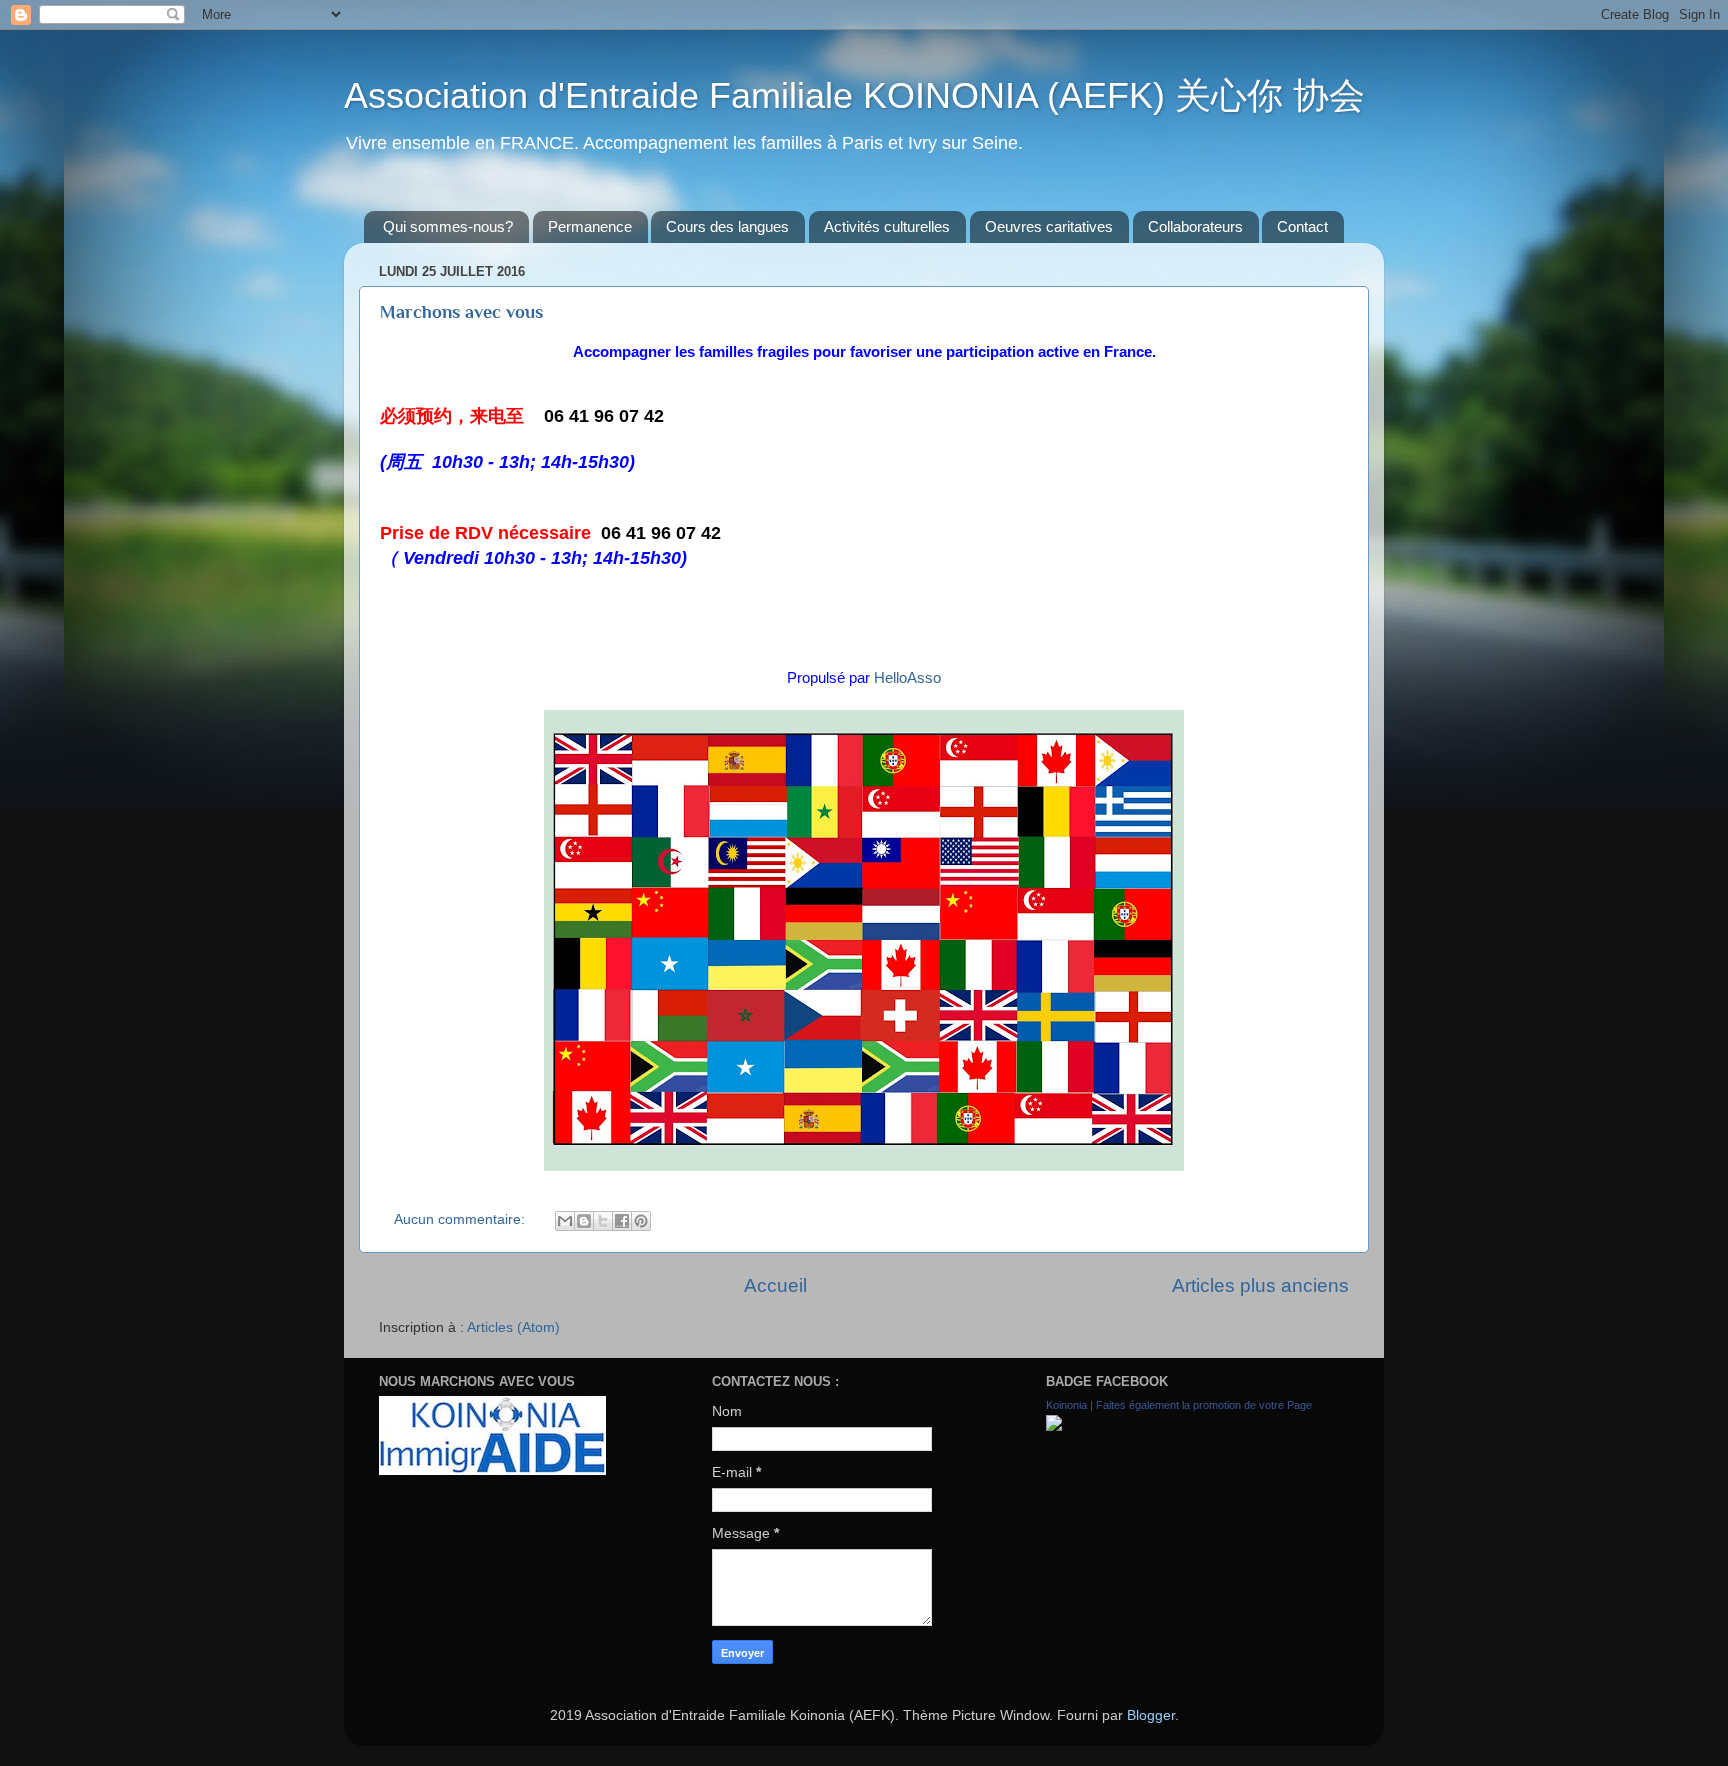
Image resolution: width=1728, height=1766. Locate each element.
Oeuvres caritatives (1049, 226)
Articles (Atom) (513, 1327)
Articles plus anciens (1260, 1285)
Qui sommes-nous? (448, 226)
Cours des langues (727, 226)
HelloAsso (907, 678)
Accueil (775, 1285)
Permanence (590, 226)
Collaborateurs (1195, 226)
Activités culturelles (887, 226)
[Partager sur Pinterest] (641, 1221)
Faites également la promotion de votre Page (1204, 1405)
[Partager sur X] (603, 1221)
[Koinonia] (1054, 1426)
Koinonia (1066, 1405)
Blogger (1151, 1715)
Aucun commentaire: (461, 1219)
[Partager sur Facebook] (622, 1221)
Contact (1302, 226)
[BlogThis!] (584, 1221)
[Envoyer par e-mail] (565, 1221)
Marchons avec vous (461, 312)
